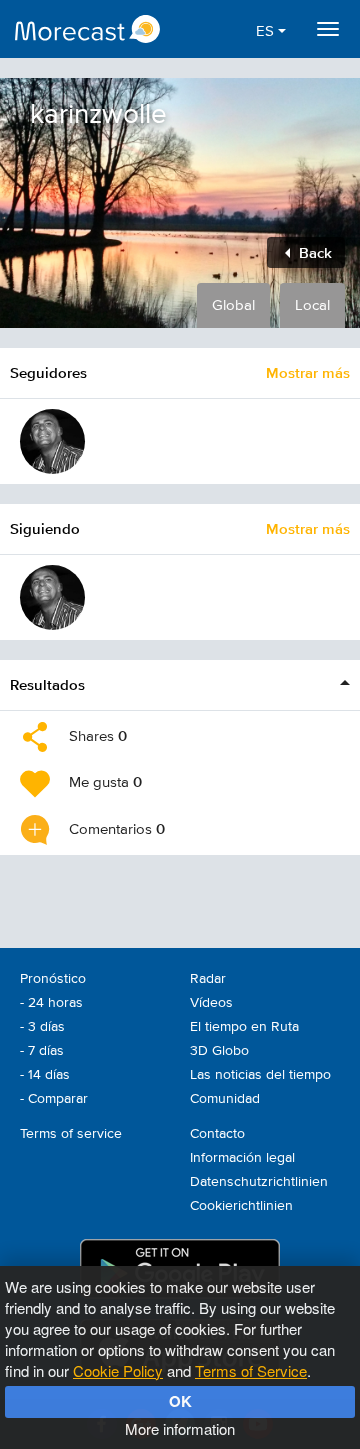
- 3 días (42, 1027)
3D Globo (219, 1051)
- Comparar (54, 1099)
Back (313, 252)
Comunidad (225, 1099)
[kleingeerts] (52, 441)
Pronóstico (53, 979)
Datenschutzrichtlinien (259, 1182)
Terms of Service (251, 1370)
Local (312, 305)
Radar (208, 979)
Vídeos (211, 1003)
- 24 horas (51, 1003)
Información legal (242, 1158)
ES (267, 31)
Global (233, 305)
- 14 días (45, 1075)
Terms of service (71, 1134)
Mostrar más (308, 372)
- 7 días (42, 1051)
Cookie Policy (118, 1370)
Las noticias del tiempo (260, 1075)
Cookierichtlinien (241, 1206)
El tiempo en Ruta (244, 1027)
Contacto (217, 1134)
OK (180, 1401)
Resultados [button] (47, 684)
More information (180, 1428)
